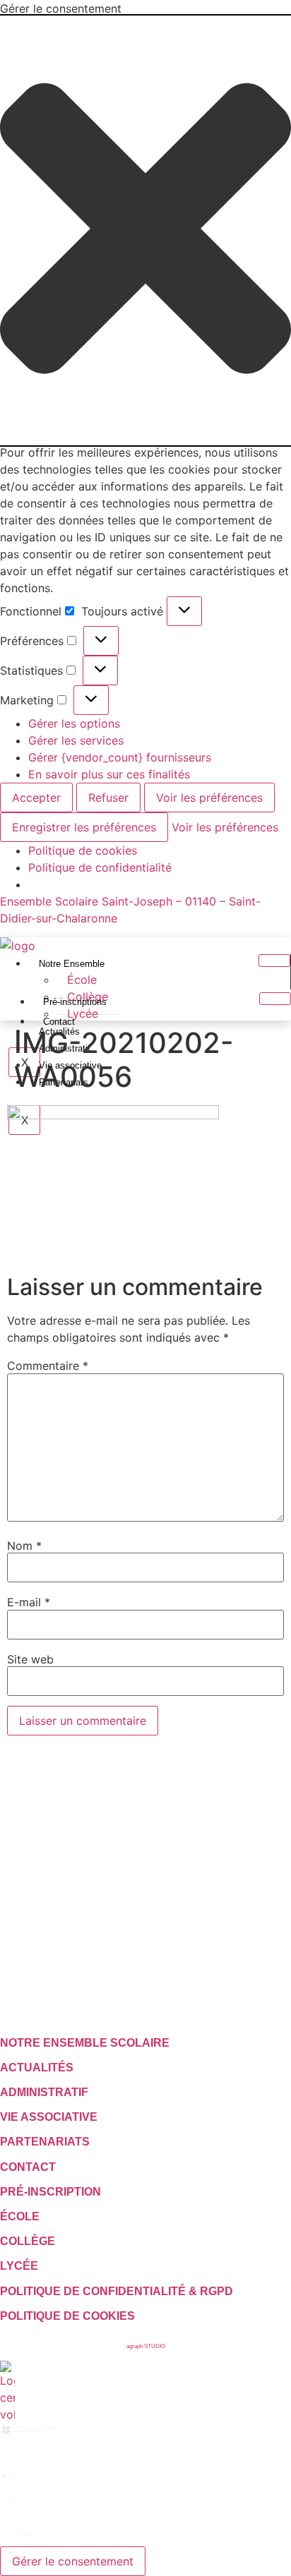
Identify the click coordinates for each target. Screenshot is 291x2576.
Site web (30, 1659)
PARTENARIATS (45, 2142)
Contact (59, 1022)
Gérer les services (76, 740)
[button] (145, 230)
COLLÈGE (28, 2241)
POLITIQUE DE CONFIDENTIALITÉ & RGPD (117, 2291)
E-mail (29, 1602)
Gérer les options (74, 723)
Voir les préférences (209, 798)
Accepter (36, 798)
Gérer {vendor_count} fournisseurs (120, 757)
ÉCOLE (20, 2216)
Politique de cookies (83, 850)
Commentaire (48, 1366)
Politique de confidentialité (100, 867)
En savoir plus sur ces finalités (109, 774)
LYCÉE (19, 2266)
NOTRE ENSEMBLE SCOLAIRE (85, 2043)
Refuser (108, 798)
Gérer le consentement (73, 2561)
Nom (24, 1546)
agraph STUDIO (146, 2346)
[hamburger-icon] (274, 961)
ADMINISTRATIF (44, 2092)
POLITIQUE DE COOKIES (67, 2316)
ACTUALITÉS (37, 2068)
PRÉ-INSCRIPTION (51, 2192)
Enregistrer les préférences (84, 827)
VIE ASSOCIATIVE (49, 2117)
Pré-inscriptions (75, 1002)
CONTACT (28, 2167)
